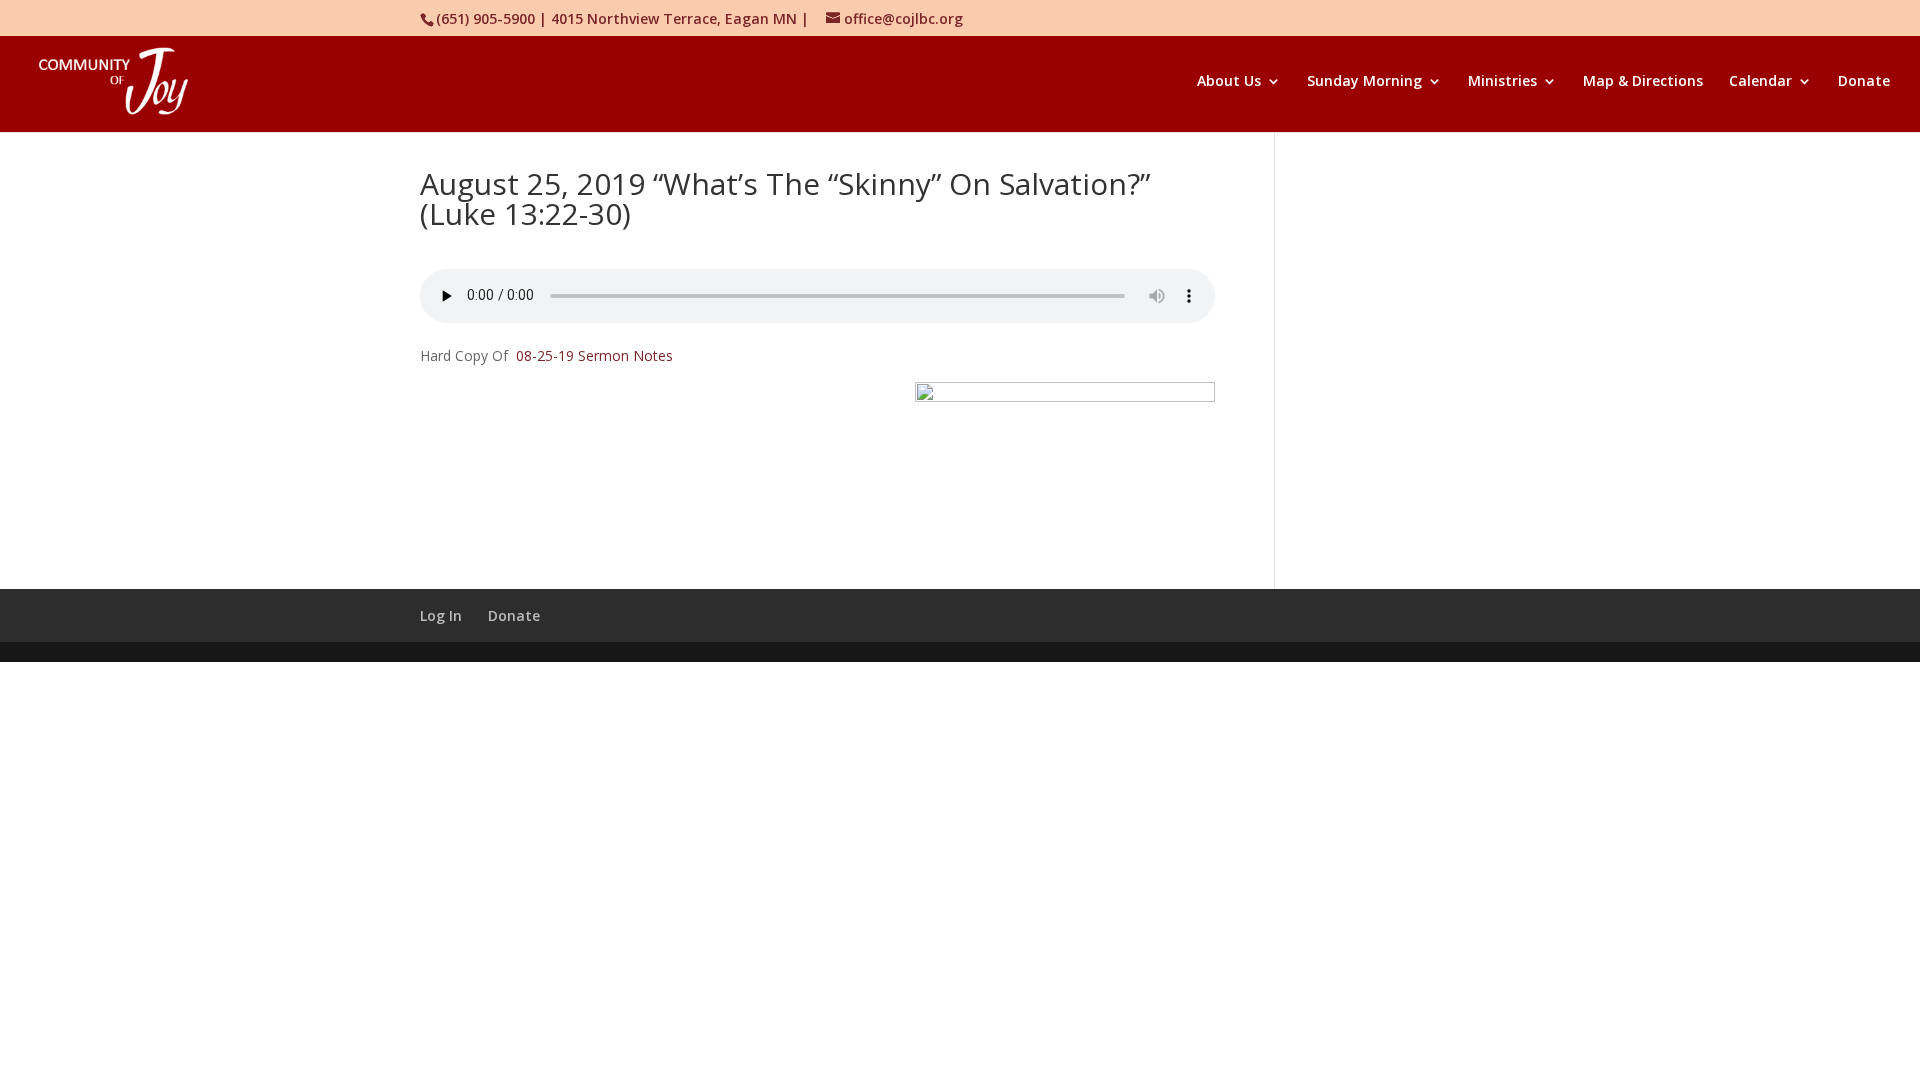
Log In (441, 615)
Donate (1864, 82)
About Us (1229, 82)
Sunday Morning (1364, 82)
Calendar (1760, 82)
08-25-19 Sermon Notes (594, 355)
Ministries (1502, 82)
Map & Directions (1643, 82)
